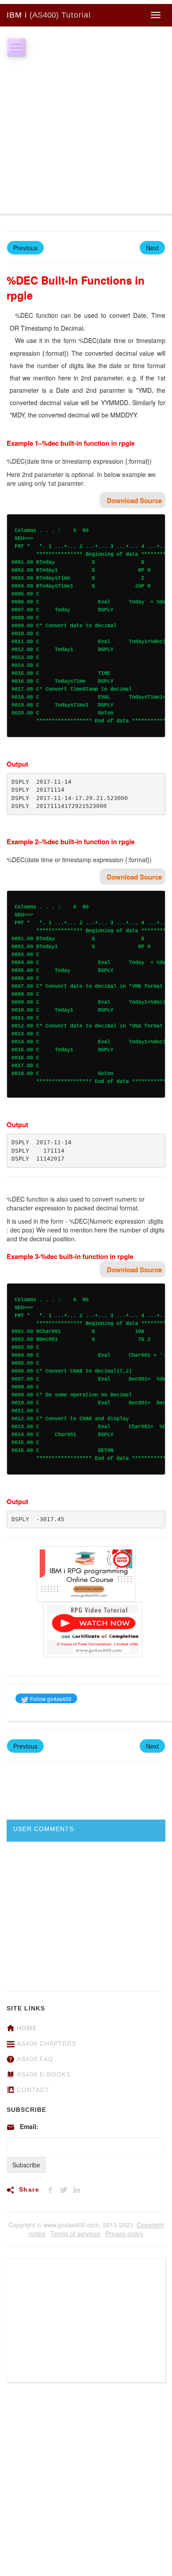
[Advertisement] (86, 128)
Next (152, 248)
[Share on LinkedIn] (79, 2189)
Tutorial (49, 15)
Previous (25, 248)
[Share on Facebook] (53, 2189)
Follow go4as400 (50, 1699)
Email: (29, 2126)
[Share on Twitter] (66, 2189)
